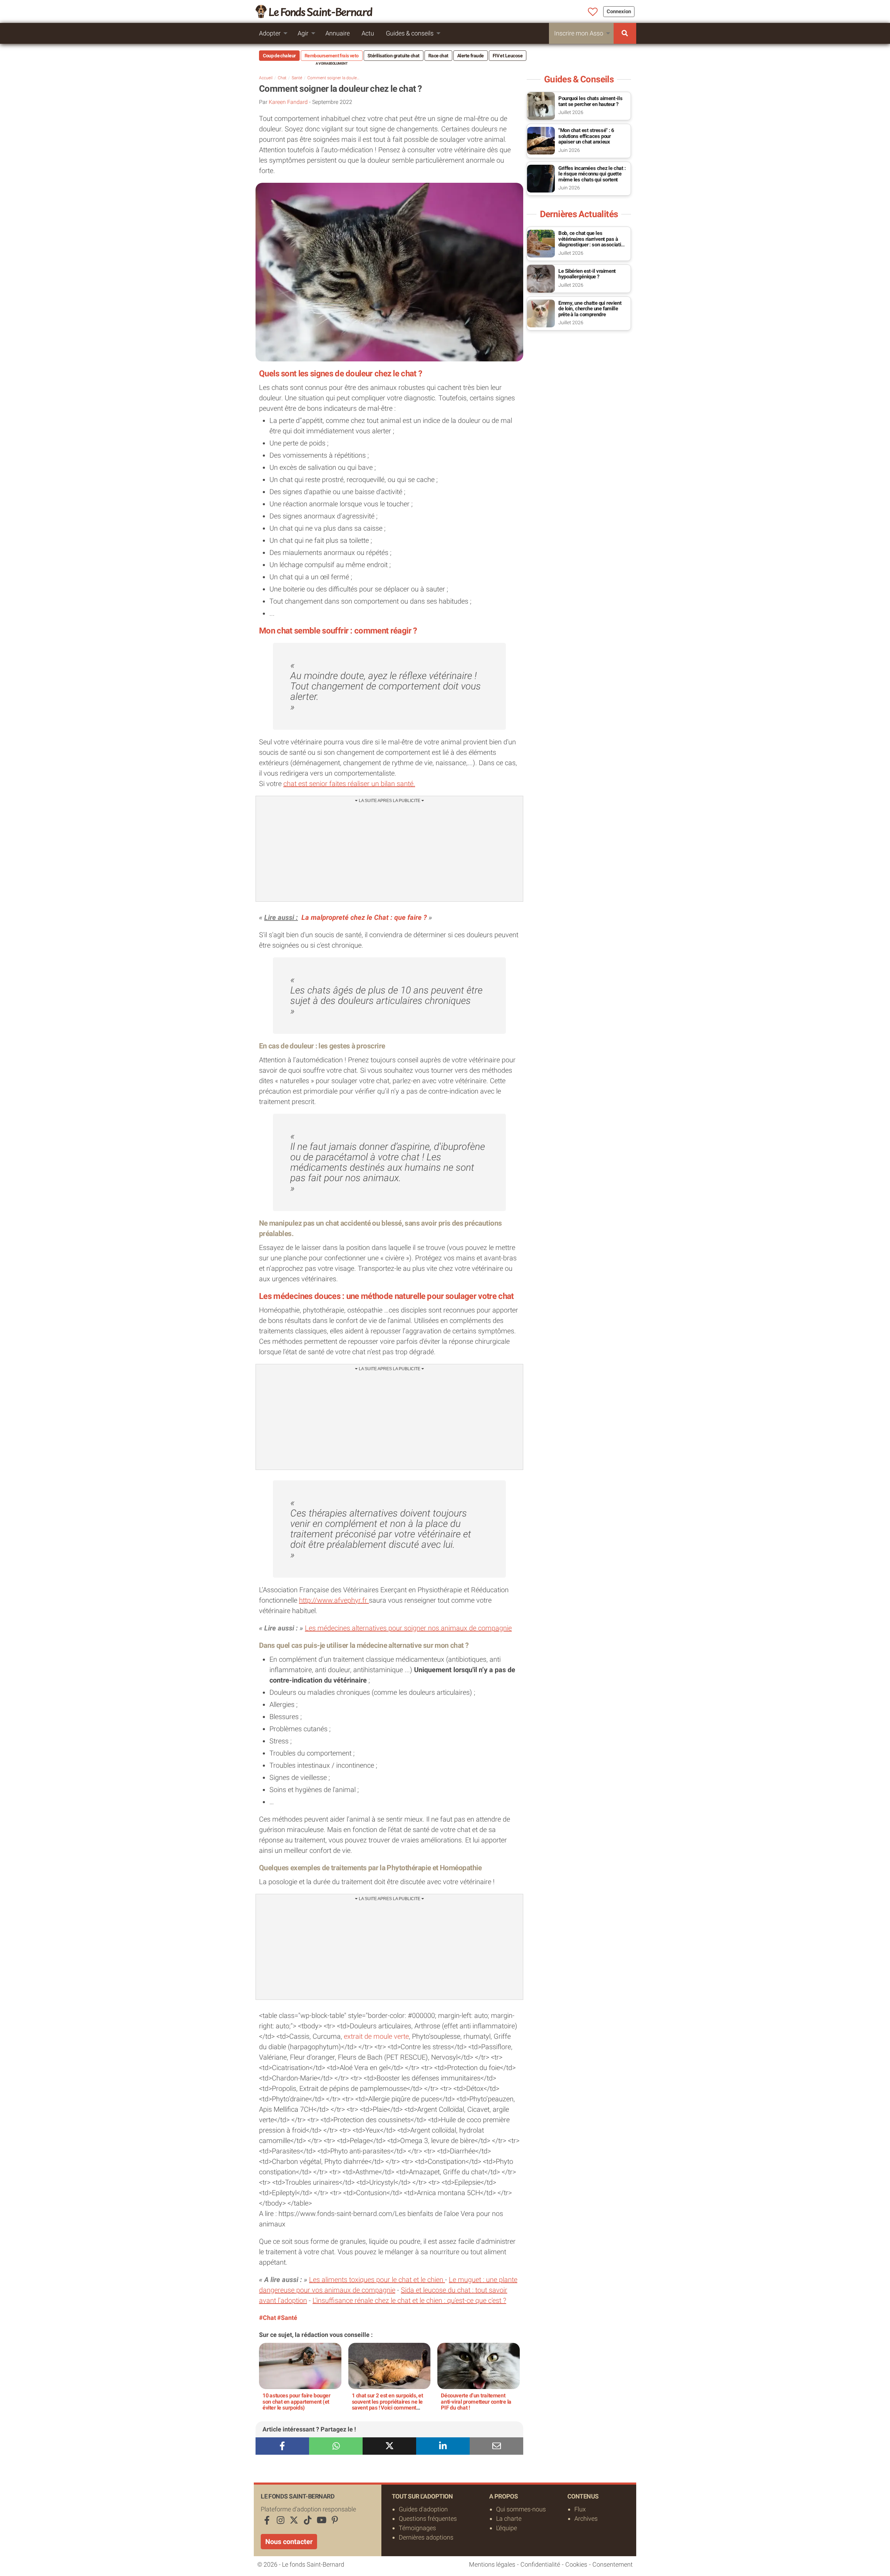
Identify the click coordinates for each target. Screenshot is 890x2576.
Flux (580, 2509)
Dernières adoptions (426, 2537)
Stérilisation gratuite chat (394, 56)
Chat (282, 78)
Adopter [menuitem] (270, 33)
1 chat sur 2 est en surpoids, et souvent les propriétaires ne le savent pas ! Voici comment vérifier (387, 2405)
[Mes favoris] (593, 12)
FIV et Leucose (508, 56)
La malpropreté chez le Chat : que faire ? (364, 917)
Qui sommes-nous (521, 2509)
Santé (297, 78)
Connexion (619, 11)
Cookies (576, 2564)
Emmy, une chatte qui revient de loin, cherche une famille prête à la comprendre (590, 309)
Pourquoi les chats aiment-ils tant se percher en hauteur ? (590, 101)
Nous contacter (289, 2542)
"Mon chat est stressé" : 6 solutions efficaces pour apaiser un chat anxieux (586, 136)
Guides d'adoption (423, 2509)
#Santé (287, 2318)
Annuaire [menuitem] (338, 33)
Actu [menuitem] (368, 33)
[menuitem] (625, 33)
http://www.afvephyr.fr (334, 1600)
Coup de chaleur (279, 56)
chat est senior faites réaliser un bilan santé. (349, 784)
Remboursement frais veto (332, 56)
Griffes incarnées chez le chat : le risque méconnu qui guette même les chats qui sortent (592, 174)
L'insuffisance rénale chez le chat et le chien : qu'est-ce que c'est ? (409, 2300)
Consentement (613, 2564)
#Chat (268, 2318)
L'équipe (507, 2528)
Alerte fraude (471, 56)
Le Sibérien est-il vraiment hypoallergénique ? (587, 274)
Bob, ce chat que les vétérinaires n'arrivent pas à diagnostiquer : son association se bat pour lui (592, 242)
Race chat (438, 56)
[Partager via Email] (496, 2446)
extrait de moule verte (376, 2036)
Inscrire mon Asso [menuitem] (579, 33)
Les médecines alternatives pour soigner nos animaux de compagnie (408, 1628)
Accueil (266, 78)
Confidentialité (540, 2564)
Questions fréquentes (428, 2518)
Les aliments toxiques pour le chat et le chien (377, 2280)
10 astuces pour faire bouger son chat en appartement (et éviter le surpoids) (297, 2402)
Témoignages (417, 2528)
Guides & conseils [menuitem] (410, 33)
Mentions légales (492, 2564)
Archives (586, 2518)
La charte (509, 2518)
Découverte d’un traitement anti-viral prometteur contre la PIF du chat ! (476, 2402)
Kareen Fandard (288, 102)
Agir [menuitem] (303, 33)
